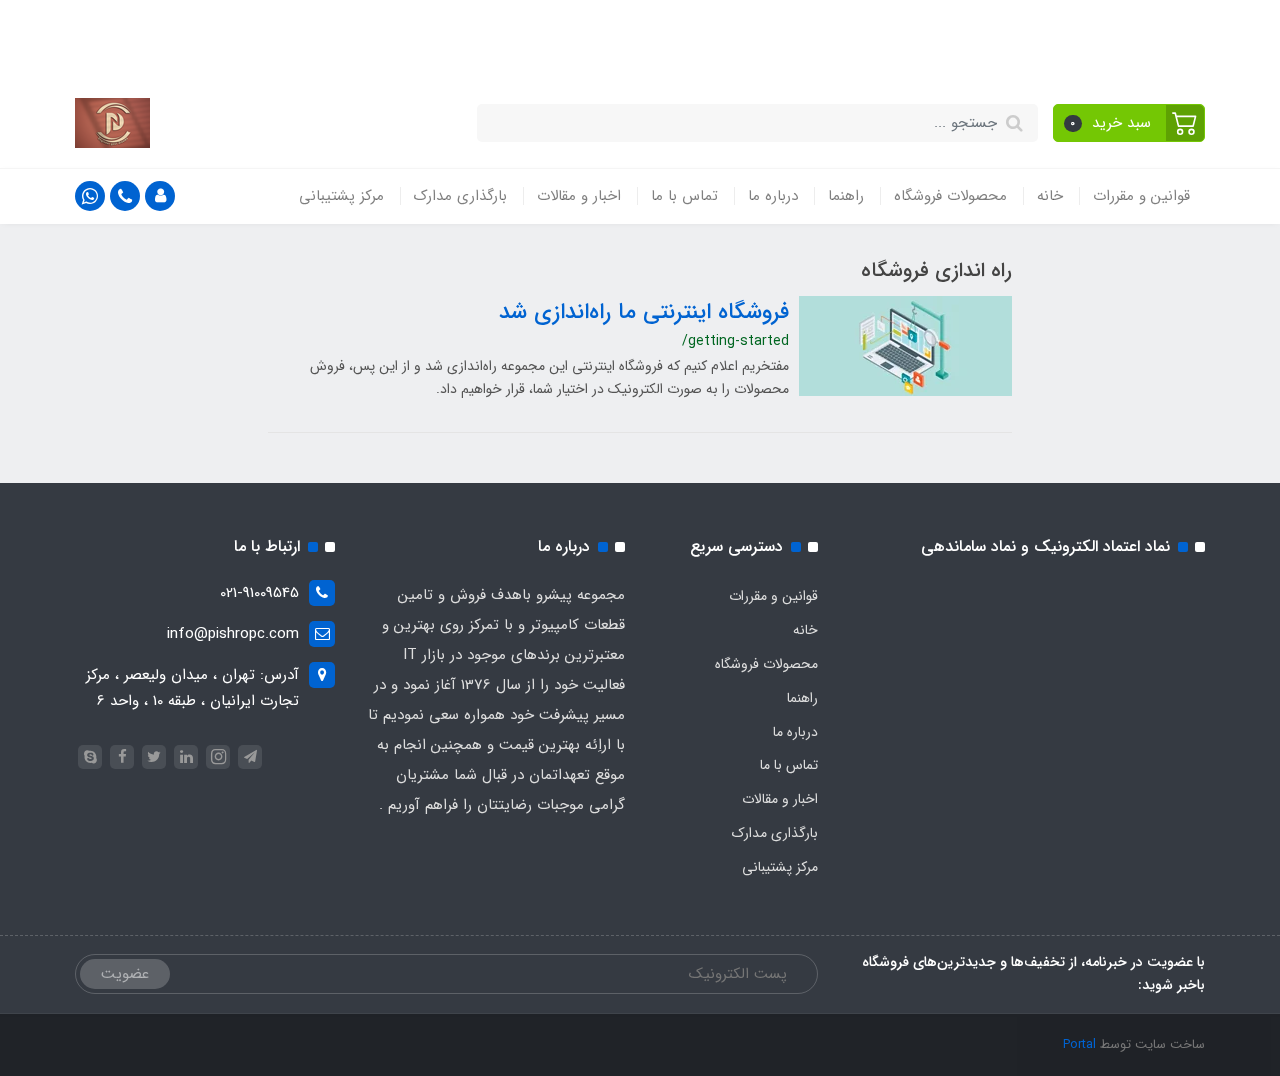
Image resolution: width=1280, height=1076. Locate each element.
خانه (1050, 196)
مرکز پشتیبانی (341, 196)
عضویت (125, 974)
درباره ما (773, 196)
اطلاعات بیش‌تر (270, 38)
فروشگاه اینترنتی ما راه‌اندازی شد (644, 312)
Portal (1079, 1044)
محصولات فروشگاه (950, 196)
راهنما (846, 196)
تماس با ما (684, 196)
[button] (1129, 123)
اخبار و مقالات (579, 196)
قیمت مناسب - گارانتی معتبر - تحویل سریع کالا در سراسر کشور (715, 38)
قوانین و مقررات (1141, 196)
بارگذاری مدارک (460, 196)
